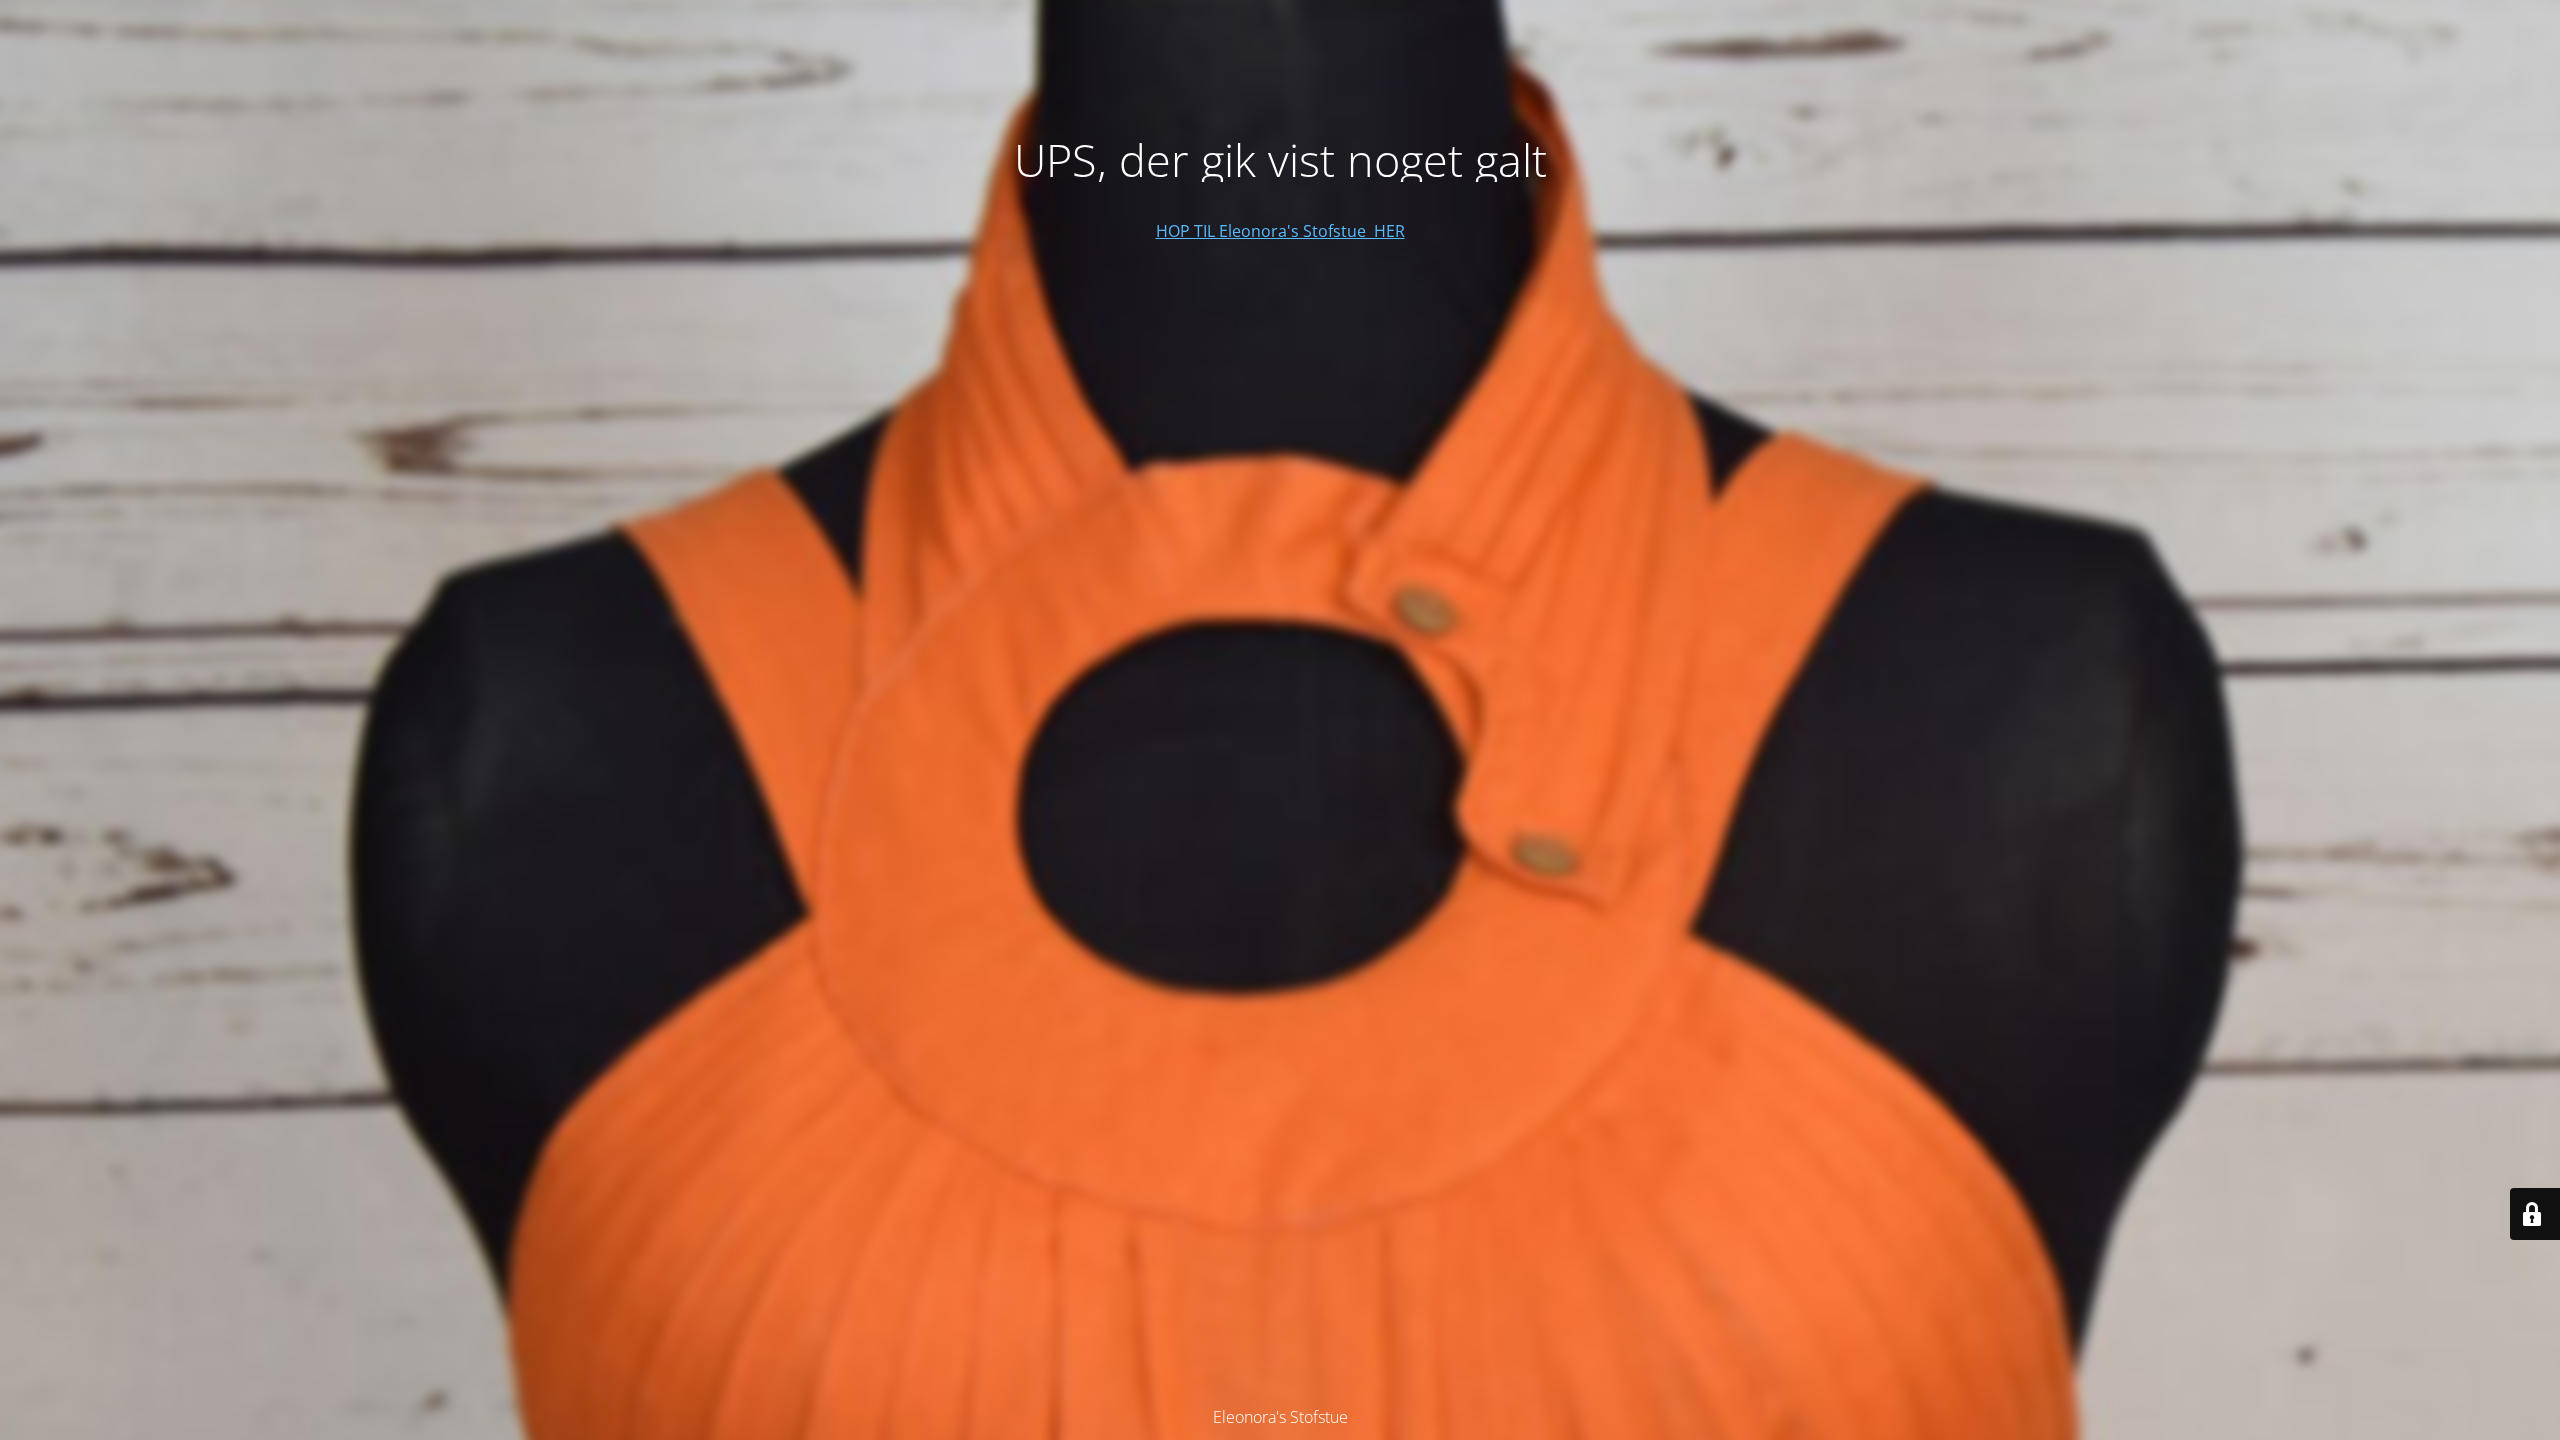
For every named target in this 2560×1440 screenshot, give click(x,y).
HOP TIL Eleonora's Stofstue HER (1280, 231)
